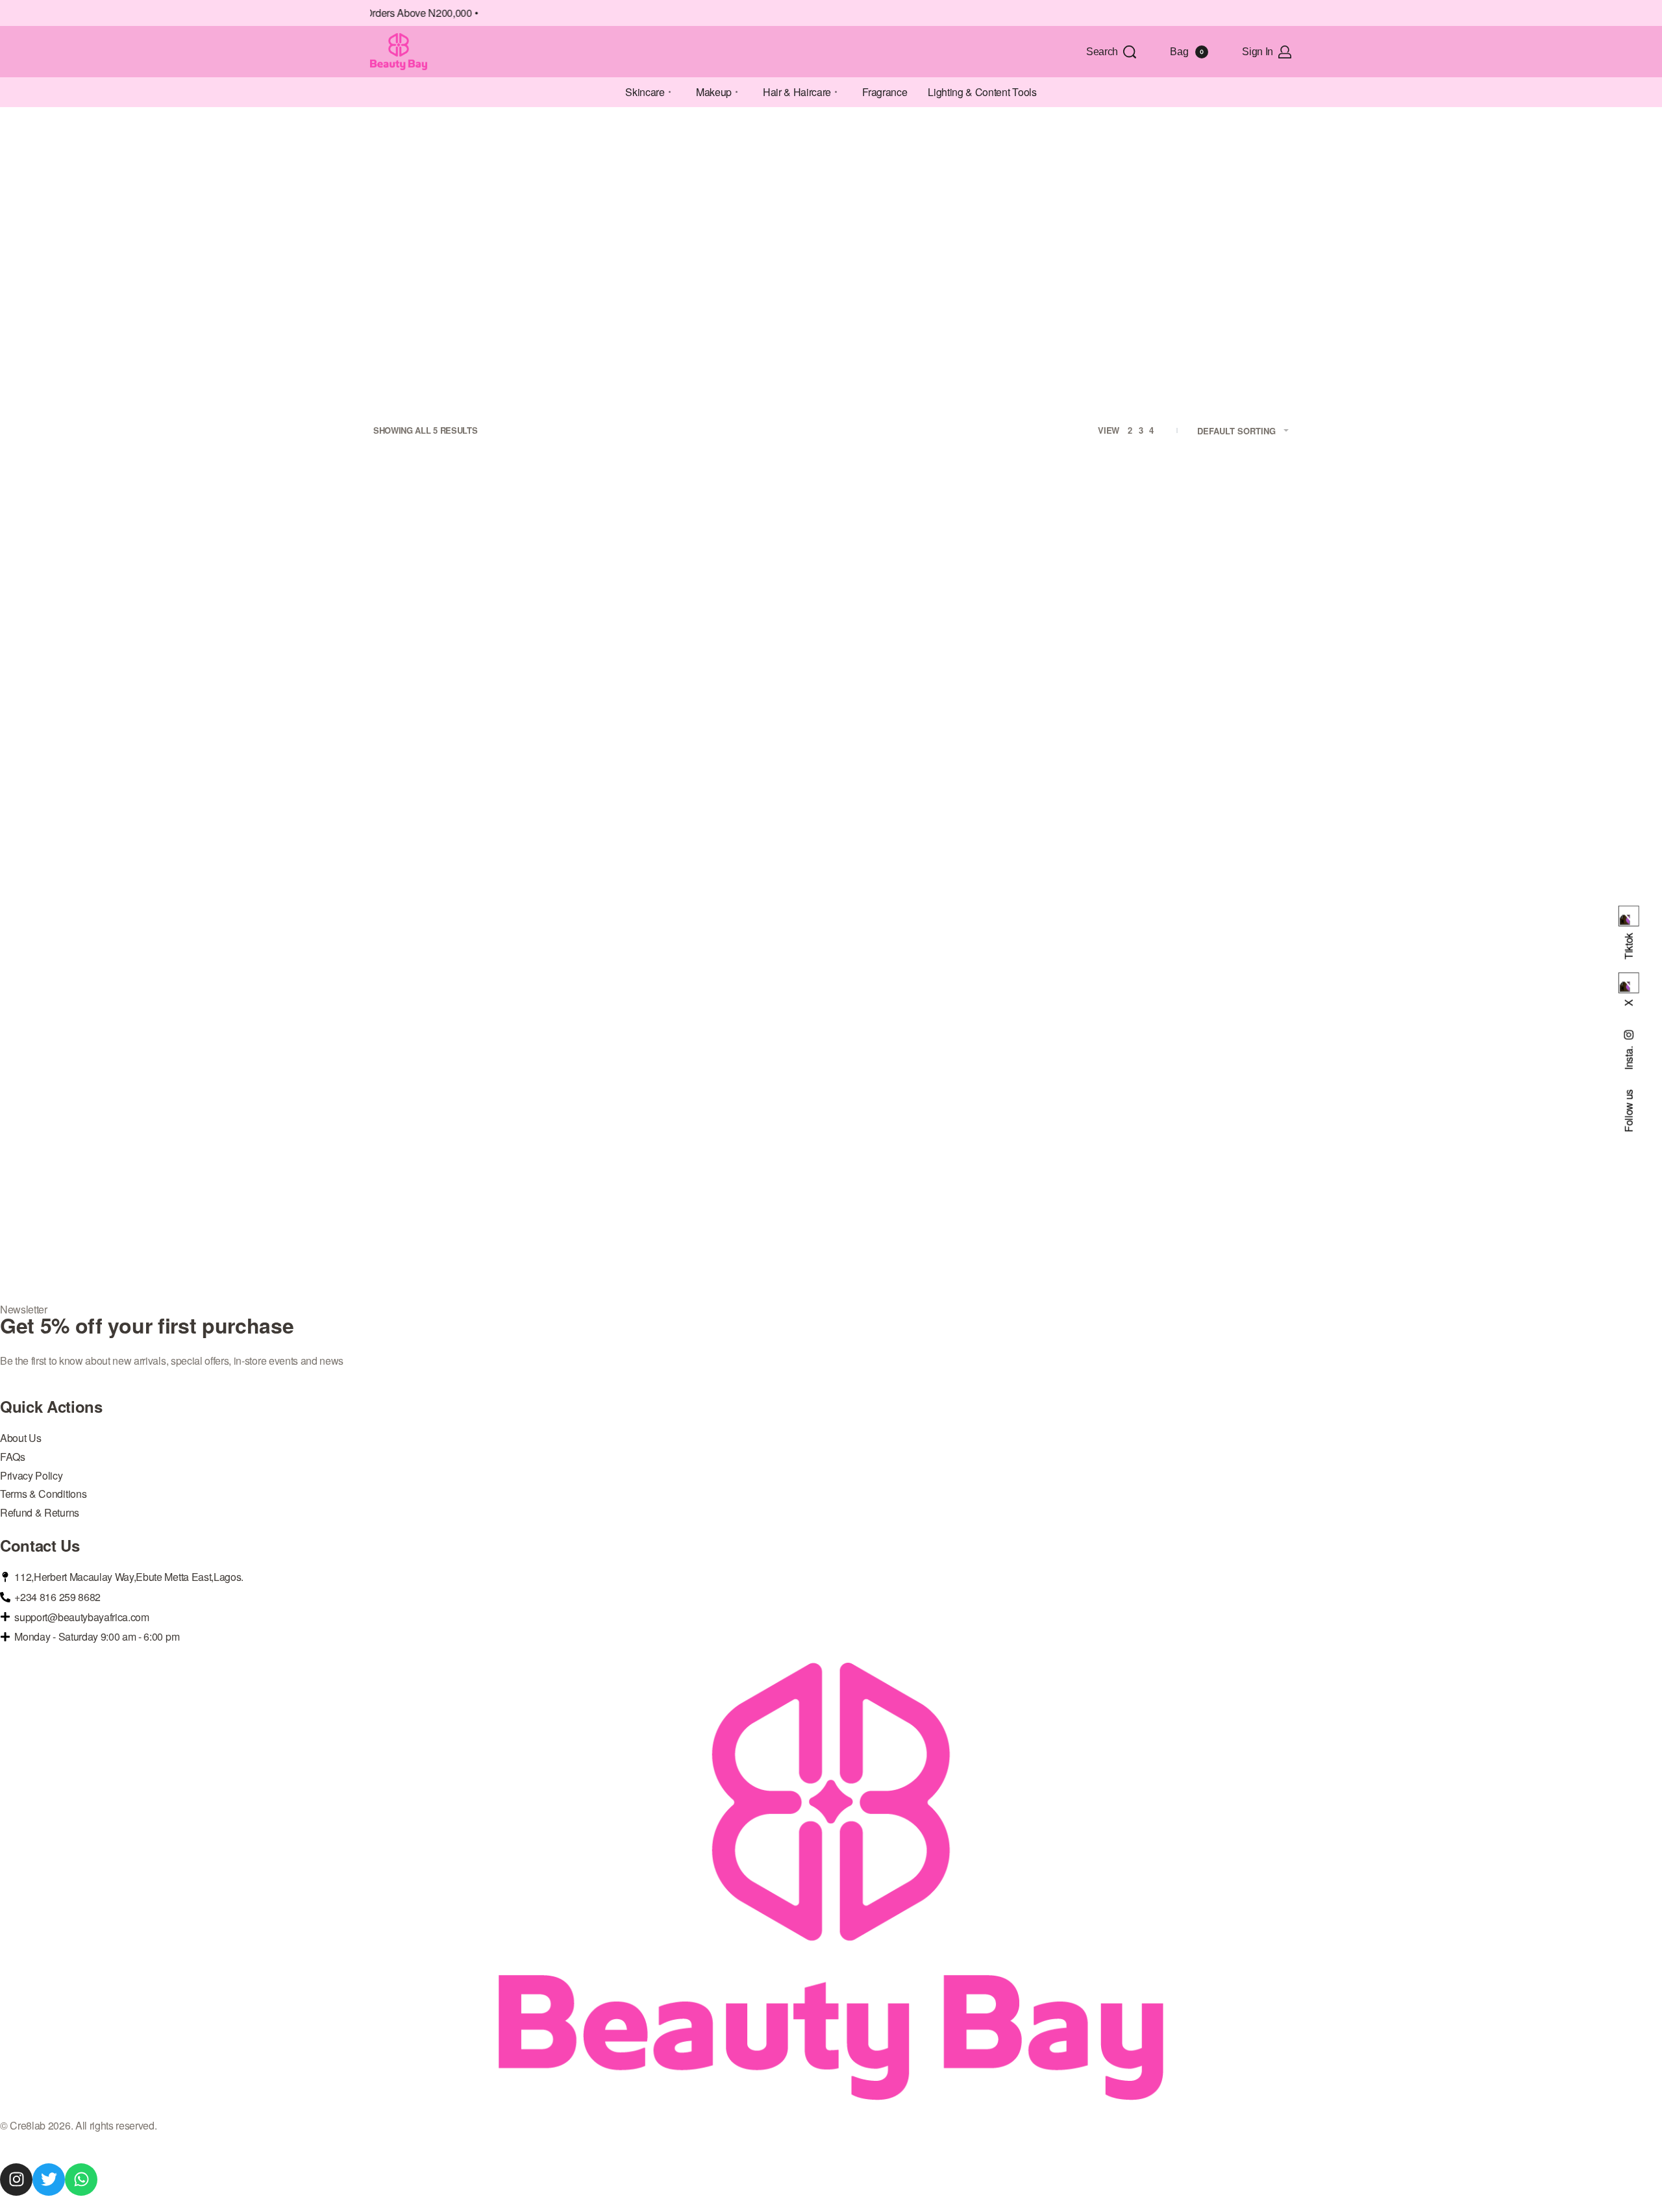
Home (382, 153)
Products (492, 153)
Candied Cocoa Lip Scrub (480, 781)
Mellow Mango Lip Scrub (1182, 781)
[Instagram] (16, 2180)
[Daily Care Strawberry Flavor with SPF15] (948, 610)
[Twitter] (49, 2180)
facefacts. (481, 728)
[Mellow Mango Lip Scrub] (1182, 610)
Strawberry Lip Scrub (481, 1174)
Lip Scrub (459, 740)
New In (539, 740)
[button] (481, 829)
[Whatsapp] (81, 2180)
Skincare (433, 153)
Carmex (714, 728)
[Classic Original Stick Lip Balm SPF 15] (714, 610)
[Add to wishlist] (564, 526)
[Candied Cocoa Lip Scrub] (480, 610)
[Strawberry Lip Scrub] (480, 1004)
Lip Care (425, 740)
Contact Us (40, 1545)
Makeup (511, 740)
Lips (487, 740)
